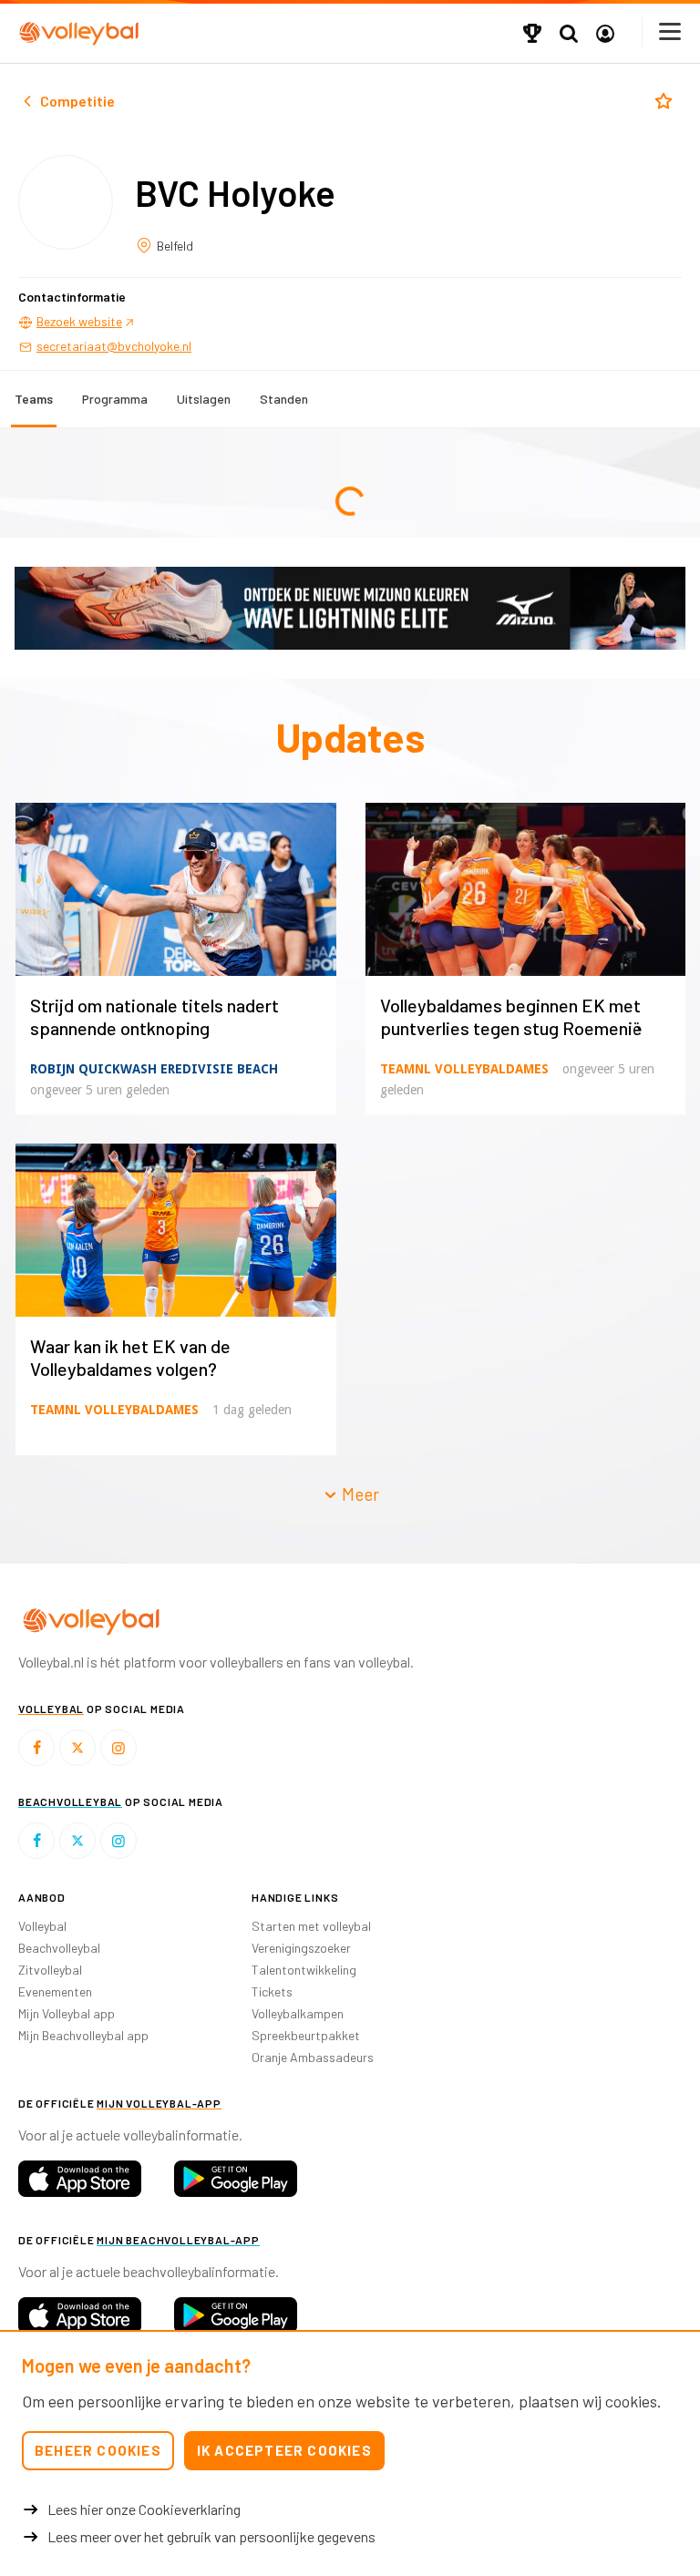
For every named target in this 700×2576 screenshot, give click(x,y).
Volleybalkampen (298, 2013)
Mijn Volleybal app (67, 2013)
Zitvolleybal (50, 1970)
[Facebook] (36, 1748)
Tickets (272, 1991)
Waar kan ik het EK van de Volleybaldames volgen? (130, 1357)
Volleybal (42, 1926)
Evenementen (55, 1991)
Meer (359, 1494)
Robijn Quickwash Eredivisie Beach (154, 1069)
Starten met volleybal (311, 1926)
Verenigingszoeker (301, 1948)
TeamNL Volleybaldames (464, 1069)
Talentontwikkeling (304, 1970)
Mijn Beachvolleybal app (83, 2035)
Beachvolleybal (59, 1948)
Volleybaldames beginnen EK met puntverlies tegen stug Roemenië (511, 1016)
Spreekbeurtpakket (306, 2035)
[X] (77, 1748)
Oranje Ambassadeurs (313, 2057)
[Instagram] (118, 1748)
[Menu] (671, 31)
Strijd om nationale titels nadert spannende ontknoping (154, 1016)
